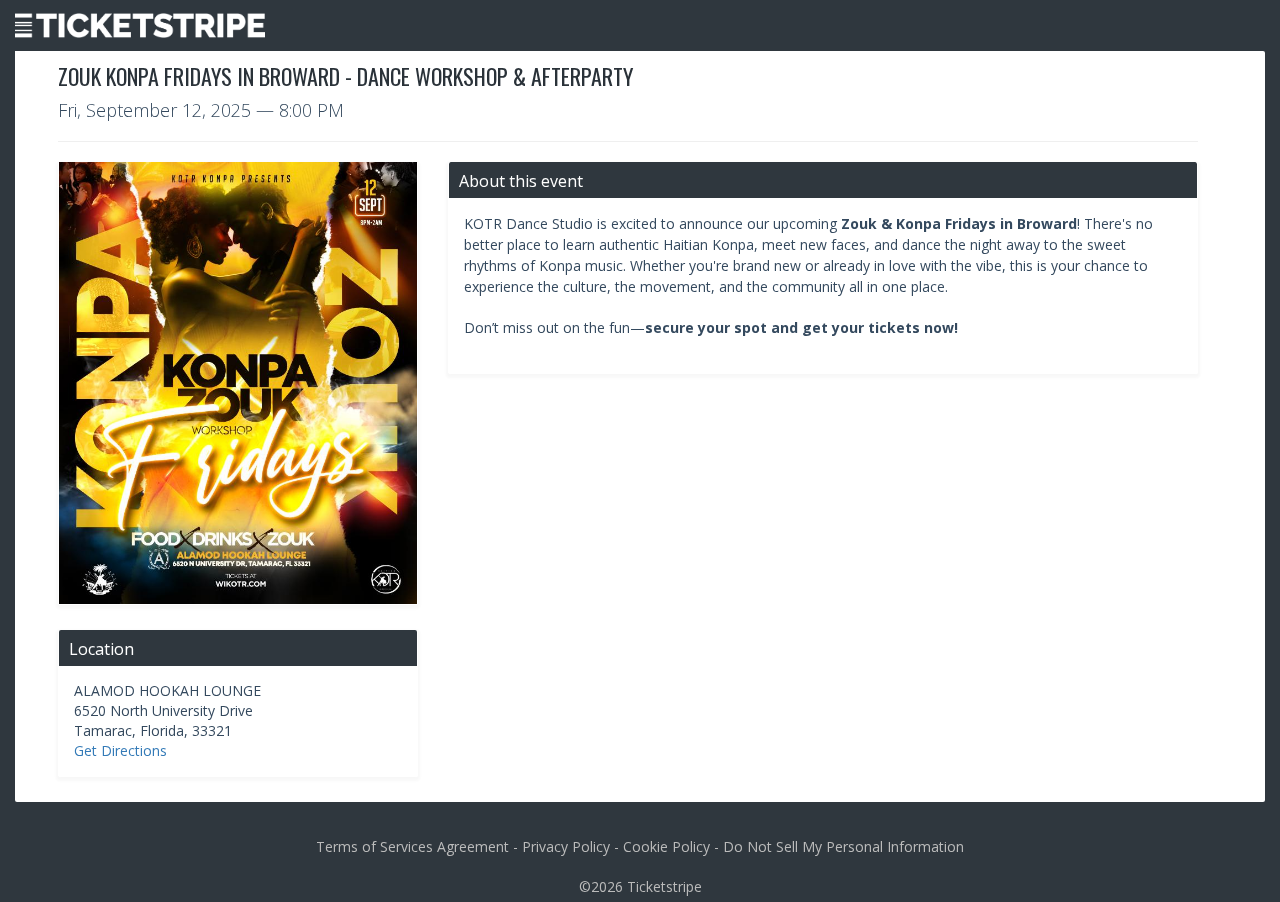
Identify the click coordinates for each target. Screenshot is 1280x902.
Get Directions (120, 750)
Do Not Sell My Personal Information (843, 846)
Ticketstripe (664, 886)
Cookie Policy (666, 846)
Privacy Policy (566, 846)
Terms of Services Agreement (412, 846)
